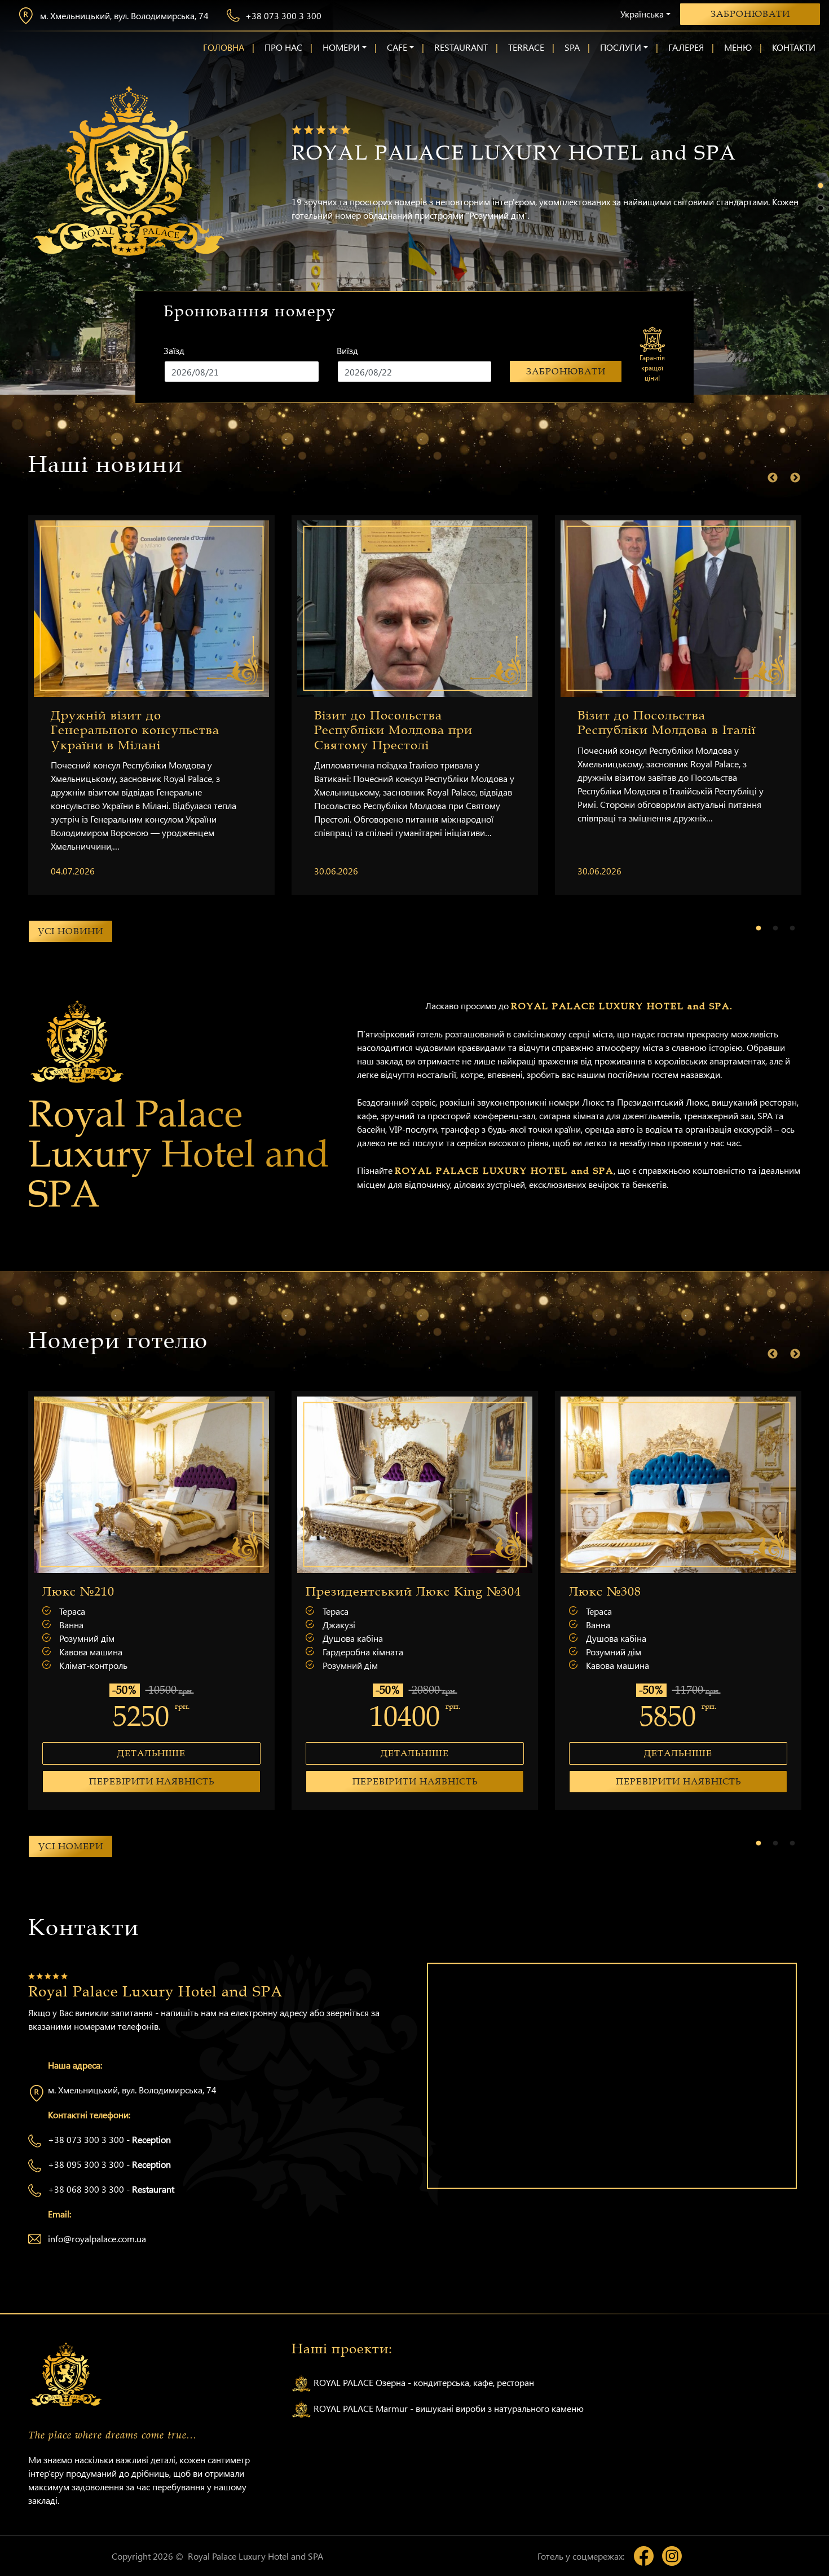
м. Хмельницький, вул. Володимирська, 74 (124, 16)
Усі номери (71, 1846)
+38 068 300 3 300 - (111, 2189)
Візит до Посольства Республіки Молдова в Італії (667, 723)
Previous (773, 478)
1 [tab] (821, 186)
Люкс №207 (369, 1592)
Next (795, 478)
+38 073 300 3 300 (283, 16)
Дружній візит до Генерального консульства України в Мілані (135, 730)
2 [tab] (821, 197)
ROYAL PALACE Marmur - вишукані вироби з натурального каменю (447, 2408)
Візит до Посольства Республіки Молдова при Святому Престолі (393, 730)
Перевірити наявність (178, 1782)
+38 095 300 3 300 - (109, 2164)
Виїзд (347, 350)
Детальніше (178, 1753)
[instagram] (672, 2556)
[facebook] (644, 2556)
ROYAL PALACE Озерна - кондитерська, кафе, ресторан (423, 2382)
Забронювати (750, 14)
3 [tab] (821, 209)
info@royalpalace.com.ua (97, 2239)
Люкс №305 (632, 1592)
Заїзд (174, 350)
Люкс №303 (105, 1592)
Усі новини (70, 931)
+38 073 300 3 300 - (109, 2139)
